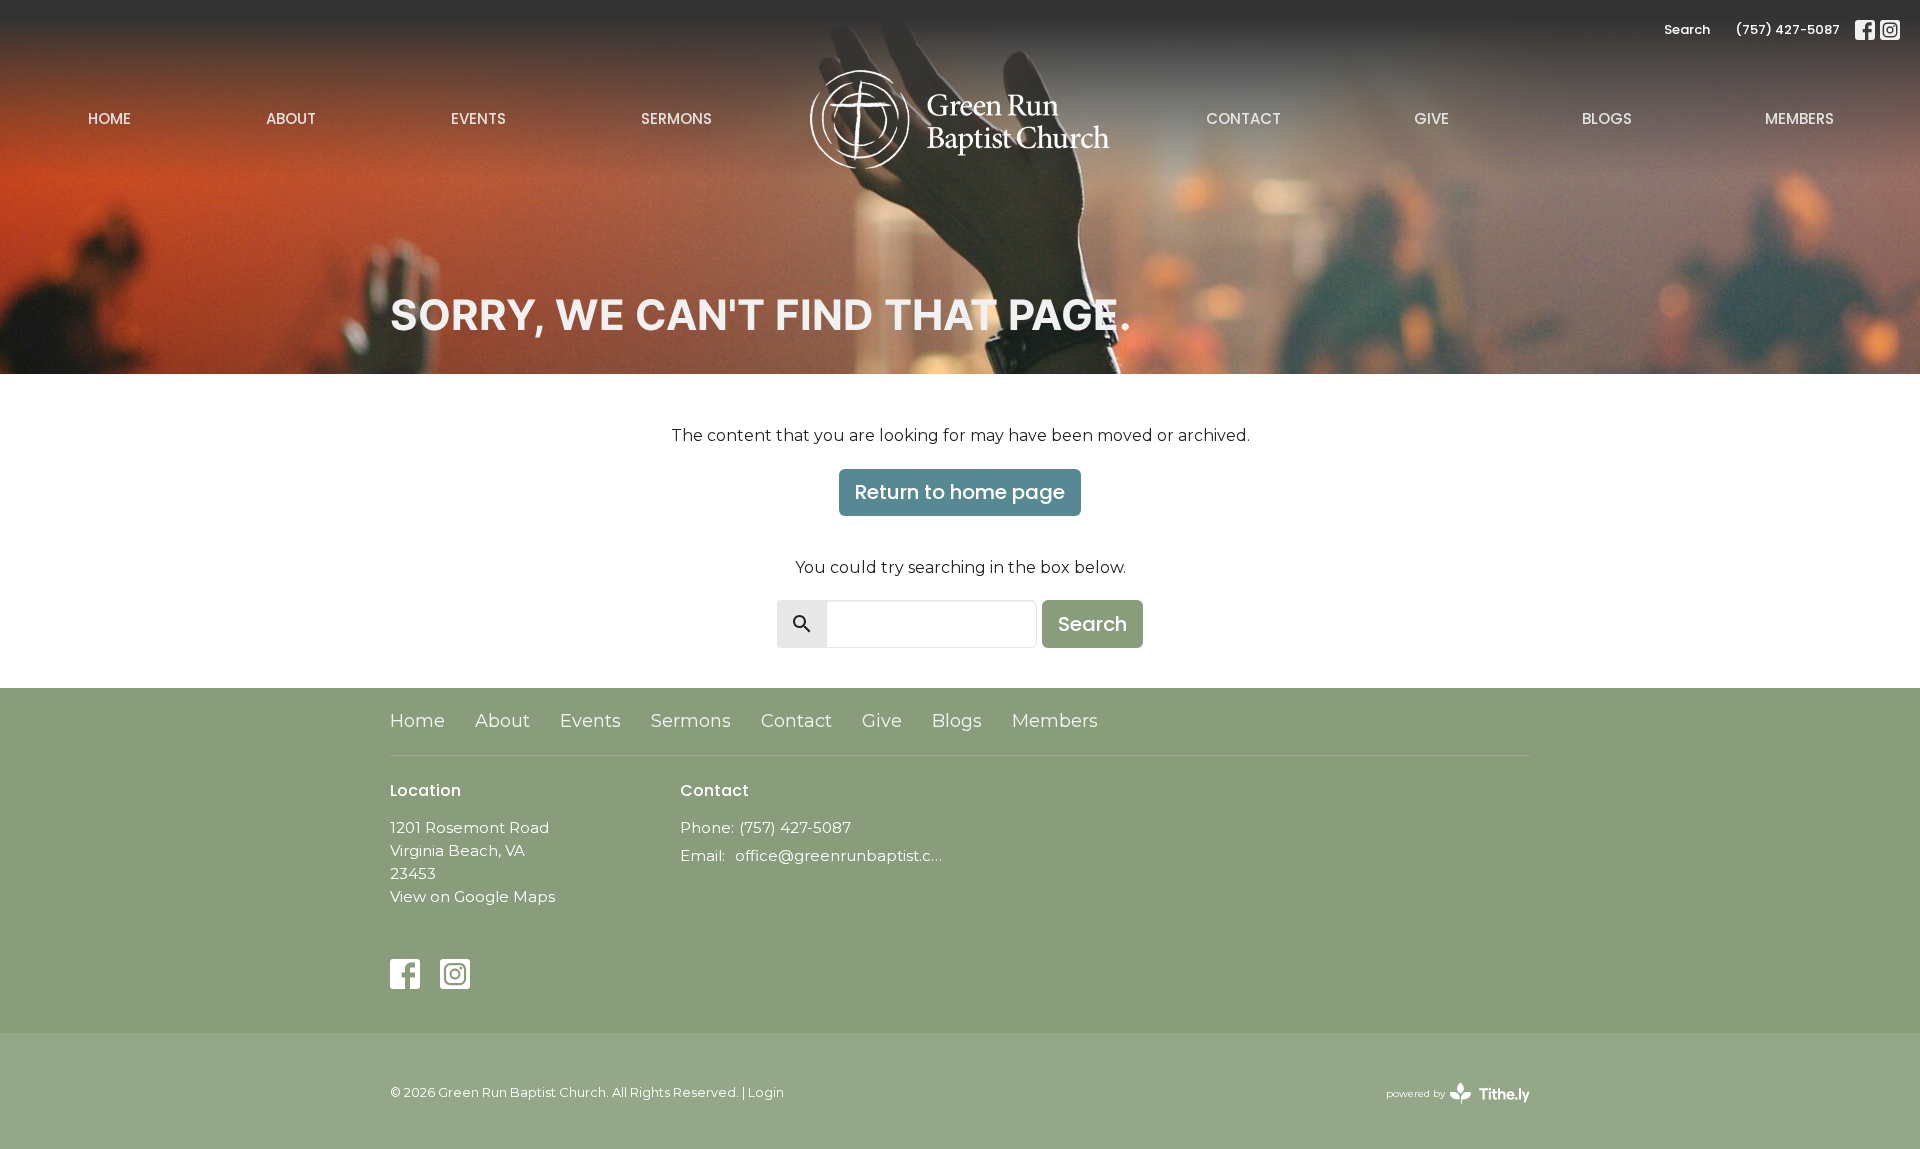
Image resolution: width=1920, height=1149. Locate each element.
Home (109, 118)
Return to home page (960, 492)
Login (766, 1092)
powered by (1448, 1110)
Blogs (1607, 118)
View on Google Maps (472, 896)
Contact (1243, 118)
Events (478, 118)
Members (1799, 118)
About (291, 118)
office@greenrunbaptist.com (842, 855)
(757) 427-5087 (1787, 29)
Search (1687, 29)
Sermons (676, 118)
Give (1431, 118)
